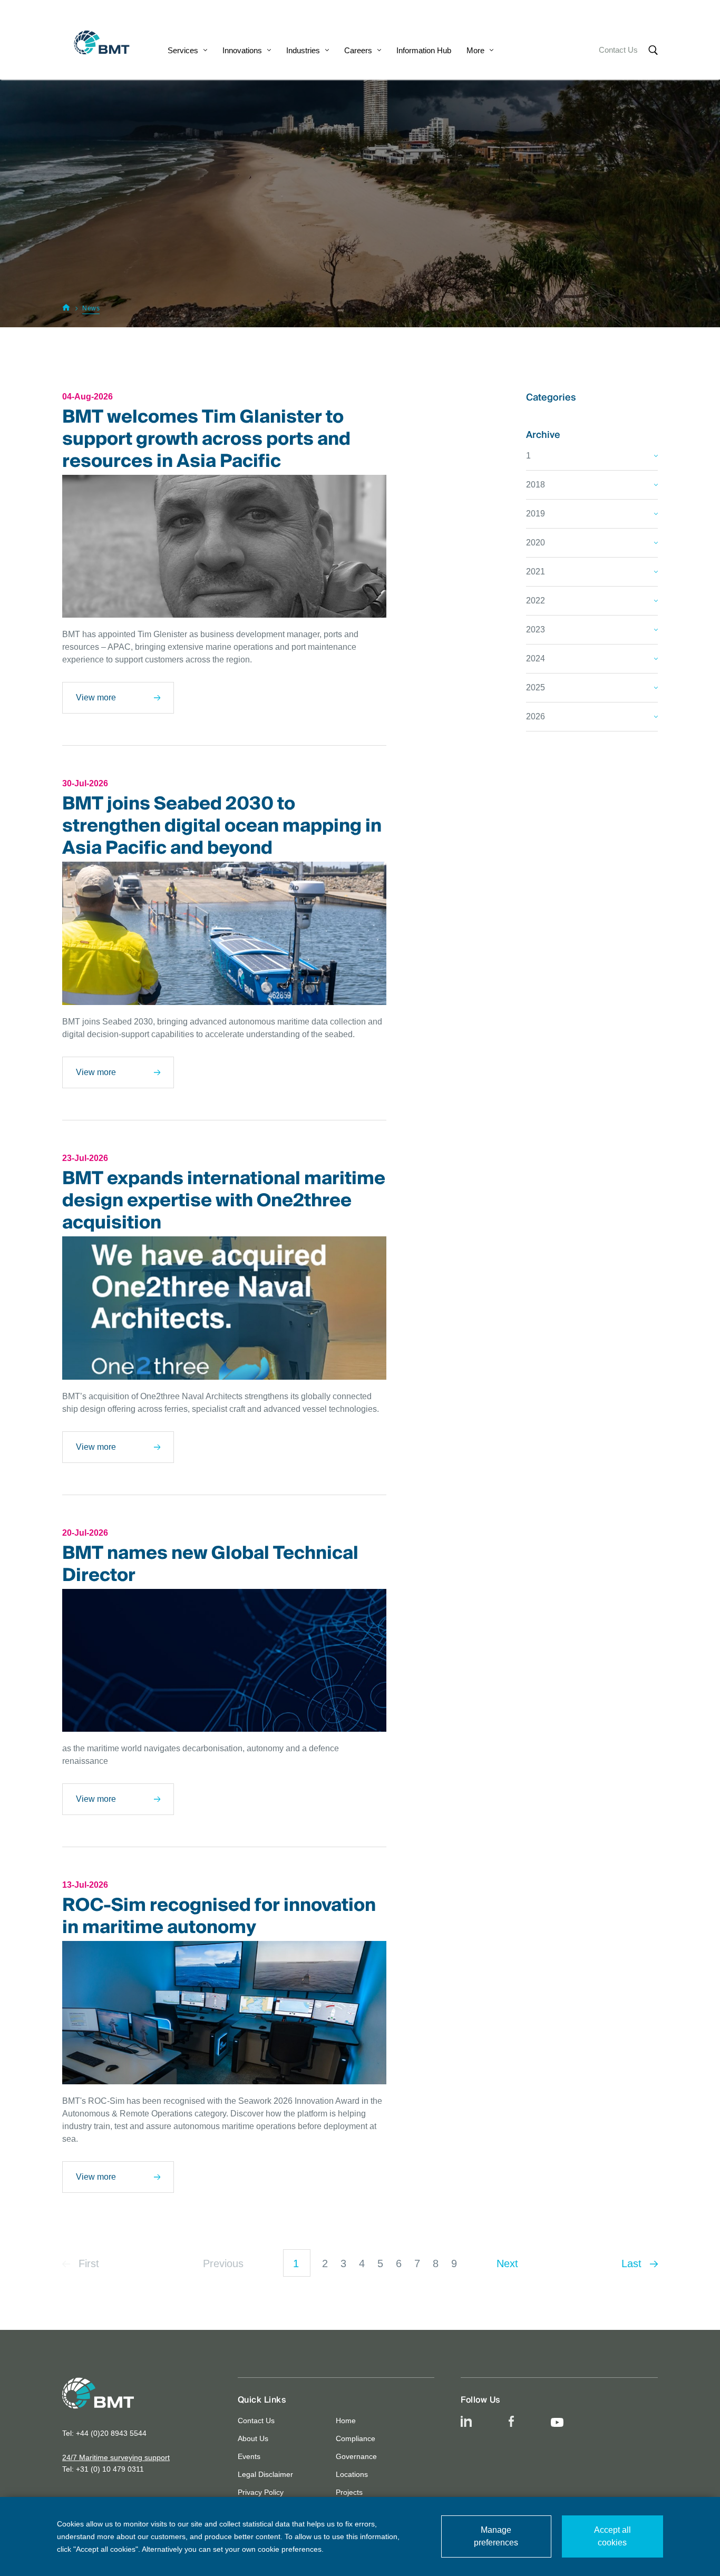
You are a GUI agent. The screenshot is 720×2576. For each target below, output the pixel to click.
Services (183, 50)
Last (633, 2263)
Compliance (356, 2438)
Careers (358, 50)
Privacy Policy (261, 2492)
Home (346, 2421)
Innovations (242, 50)
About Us (253, 2438)
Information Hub (424, 50)
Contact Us (618, 50)
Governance (356, 2456)
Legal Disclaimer (265, 2474)
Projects (349, 2492)
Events (249, 2456)
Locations (352, 2474)
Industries (303, 50)
